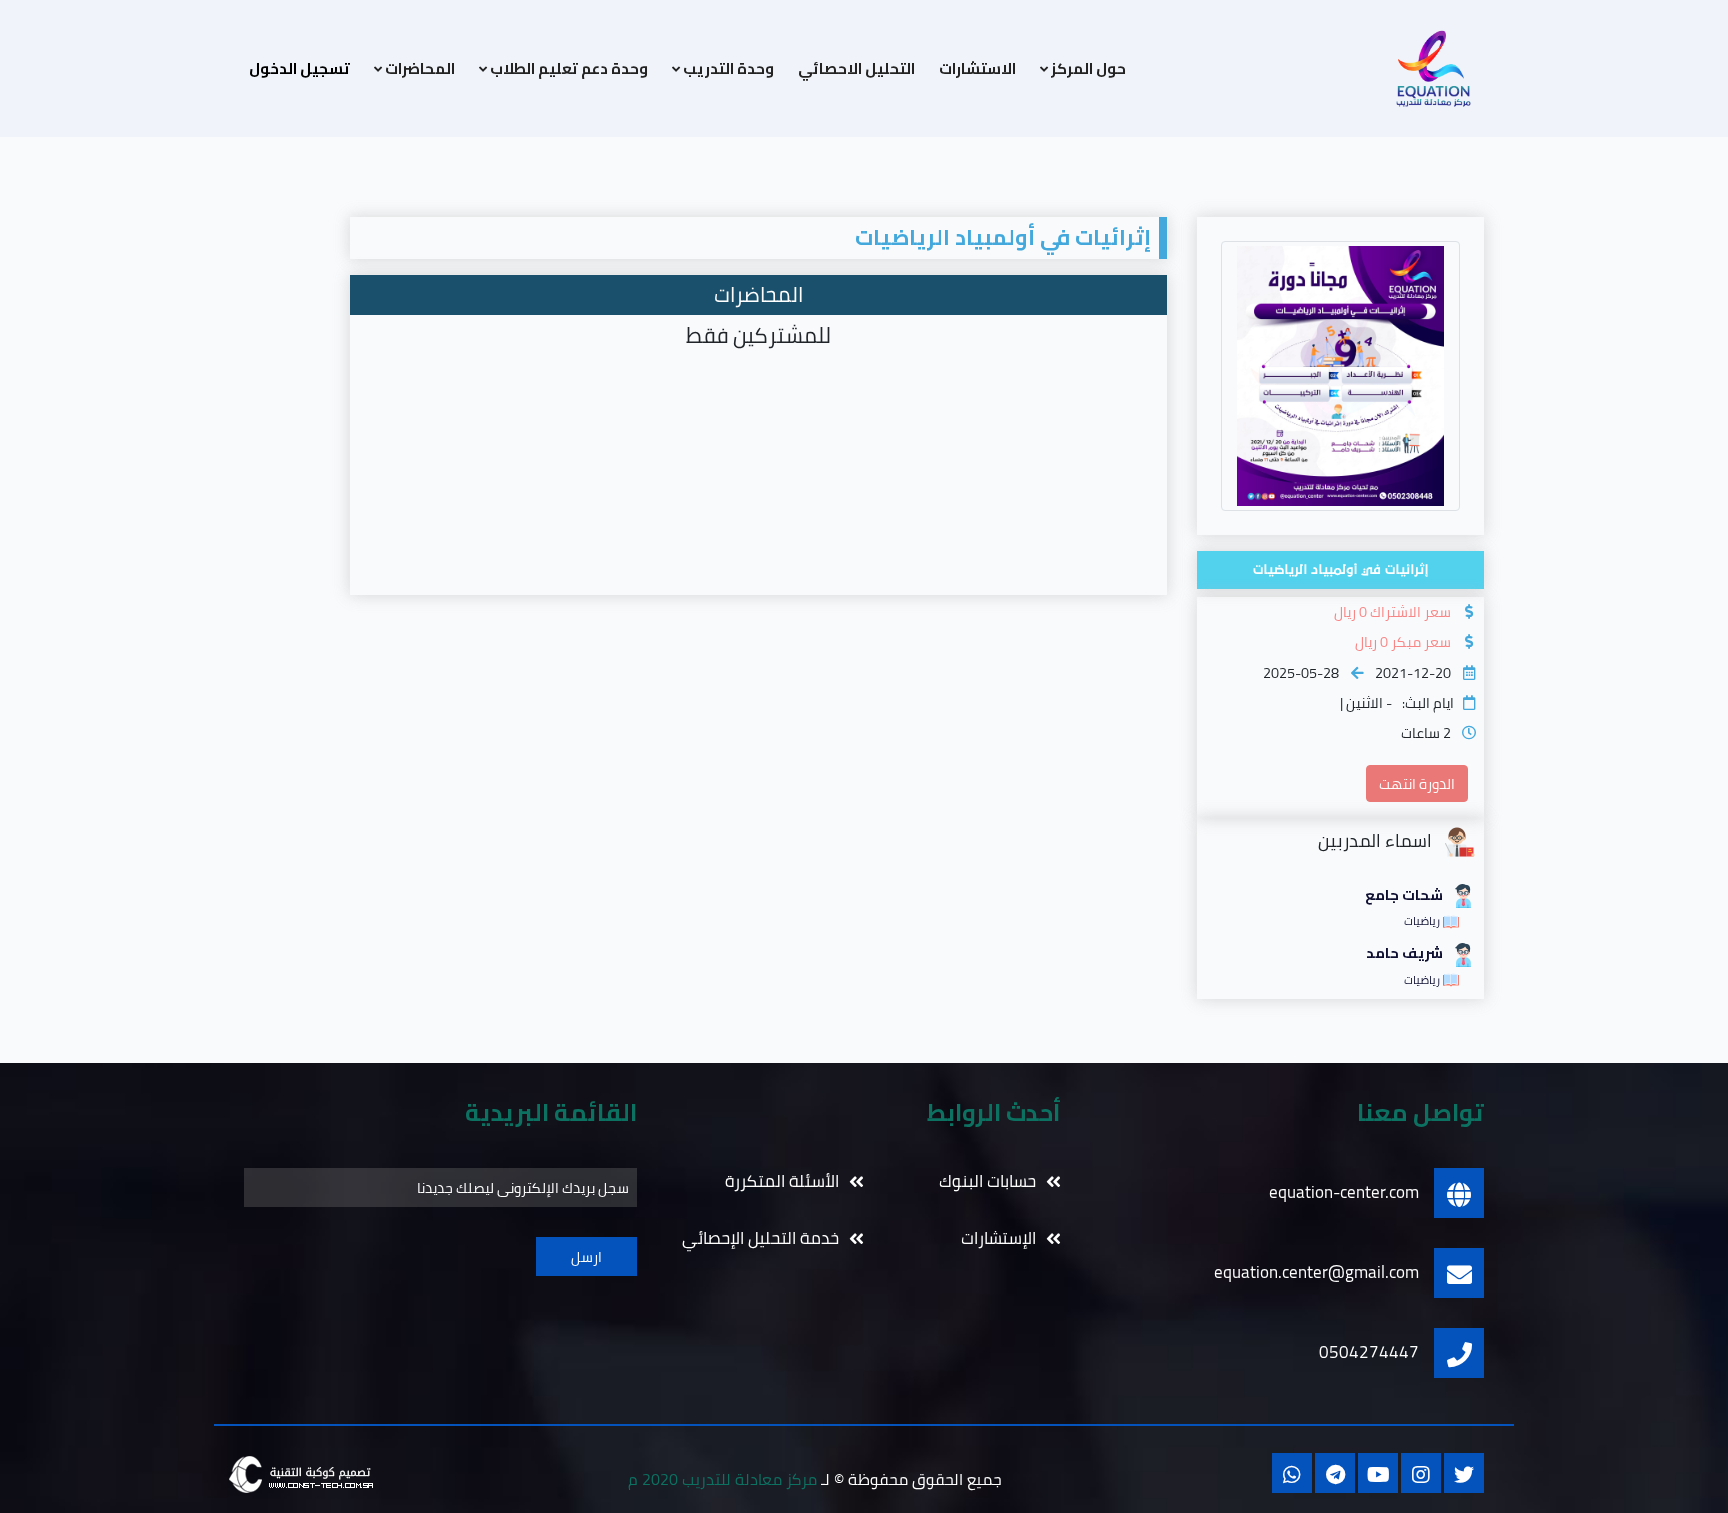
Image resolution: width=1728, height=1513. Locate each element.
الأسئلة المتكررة (782, 1181)
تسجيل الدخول (299, 68)
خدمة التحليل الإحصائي (760, 1238)
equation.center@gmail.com (1316, 1272)
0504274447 (1369, 1352)
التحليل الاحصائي (856, 69)
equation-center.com (1344, 1192)
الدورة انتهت (1417, 783)
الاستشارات (977, 69)
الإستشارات (998, 1238)
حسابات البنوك (987, 1181)
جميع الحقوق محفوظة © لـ (815, 1480)
